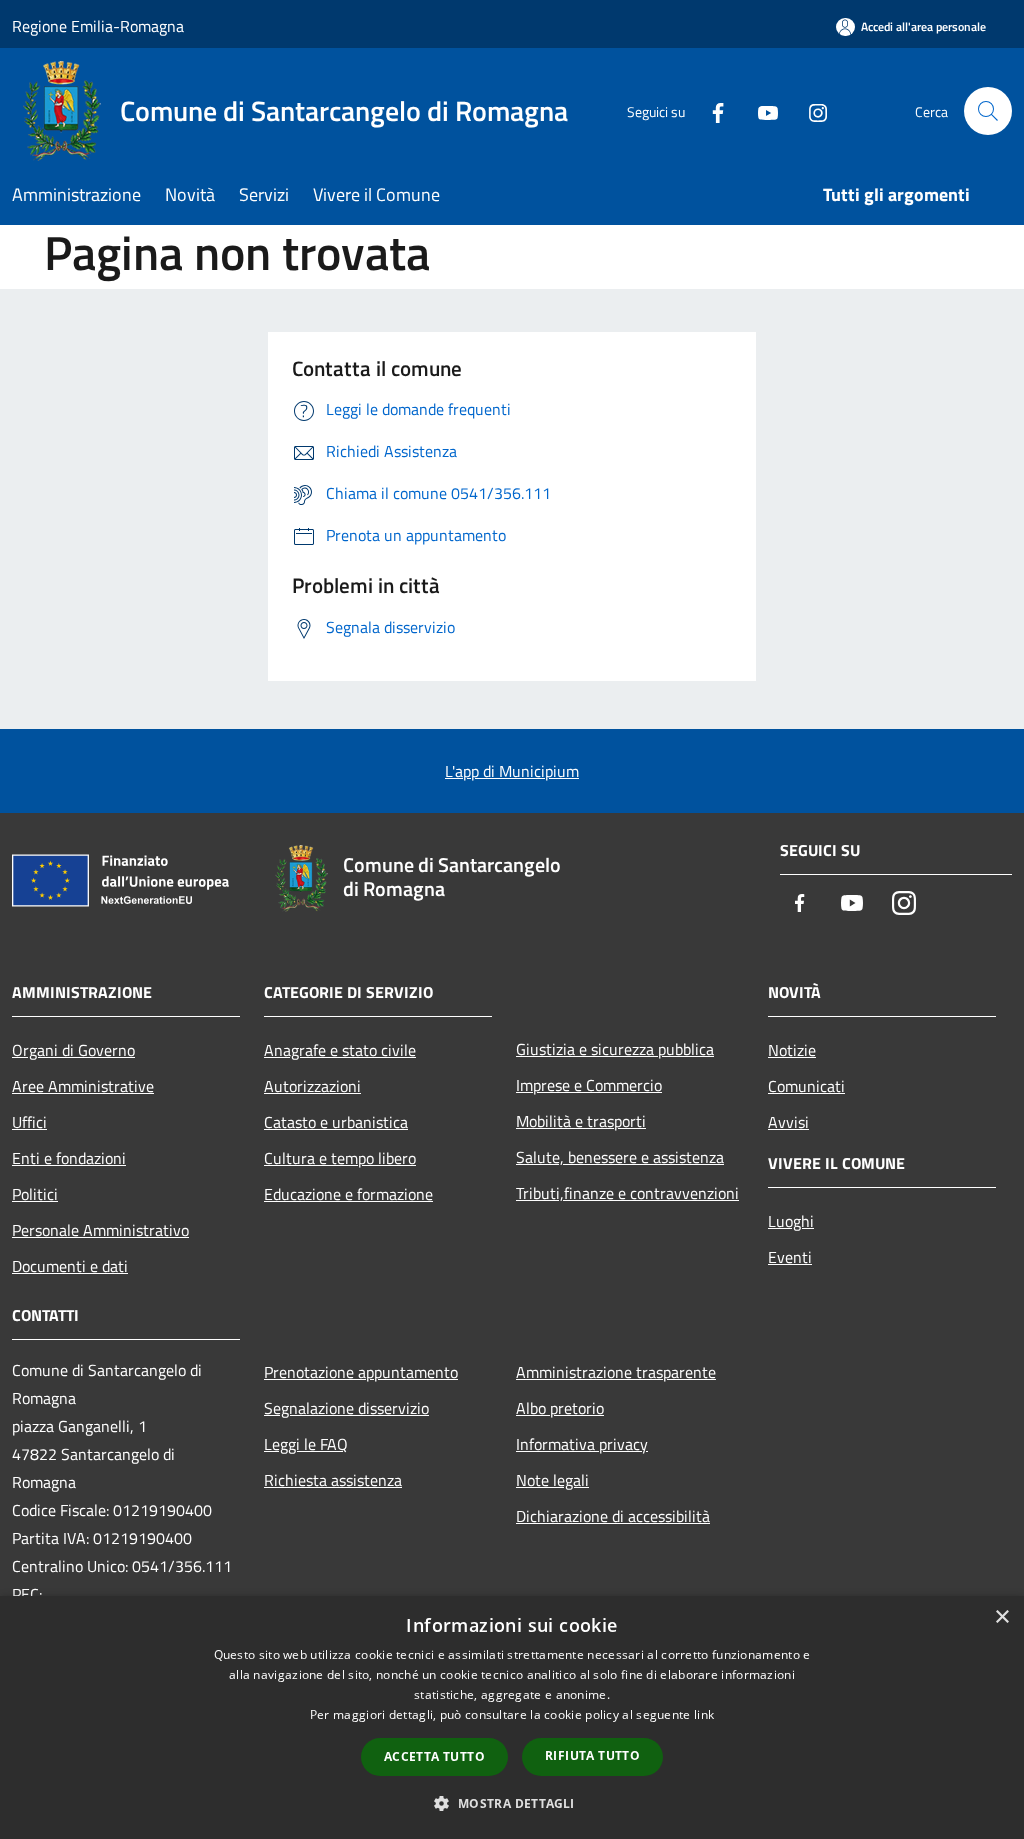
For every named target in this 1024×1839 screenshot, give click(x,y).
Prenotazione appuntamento (361, 1372)
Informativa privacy (582, 1444)
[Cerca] (988, 111)
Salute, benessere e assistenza (620, 1157)
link (704, 1714)
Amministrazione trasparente (616, 1372)
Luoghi (791, 1221)
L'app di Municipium (512, 771)
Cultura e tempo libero (340, 1158)
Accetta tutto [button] (434, 1756)
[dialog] (512, 1717)
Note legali (552, 1480)
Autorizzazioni (312, 1086)
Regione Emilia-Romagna (98, 26)
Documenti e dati (70, 1266)
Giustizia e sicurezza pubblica (615, 1049)
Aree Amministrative (83, 1086)
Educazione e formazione (348, 1194)
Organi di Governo (73, 1050)
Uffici (29, 1122)
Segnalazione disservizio (346, 1408)
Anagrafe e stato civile (340, 1050)
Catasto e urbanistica (336, 1122)
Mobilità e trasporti (581, 1121)
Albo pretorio (560, 1408)
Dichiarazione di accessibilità (613, 1516)
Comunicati (806, 1086)
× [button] (1001, 1617)
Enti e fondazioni (69, 1158)
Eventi (790, 1257)
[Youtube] (760, 110)
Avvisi (788, 1122)
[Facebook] (710, 110)
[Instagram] (810, 110)
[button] (511, 1803)
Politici (35, 1194)
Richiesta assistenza (333, 1480)
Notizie (792, 1050)
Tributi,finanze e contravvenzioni (627, 1193)
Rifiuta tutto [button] (592, 1755)
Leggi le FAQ (306, 1444)
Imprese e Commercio (589, 1085)
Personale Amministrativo (100, 1230)
